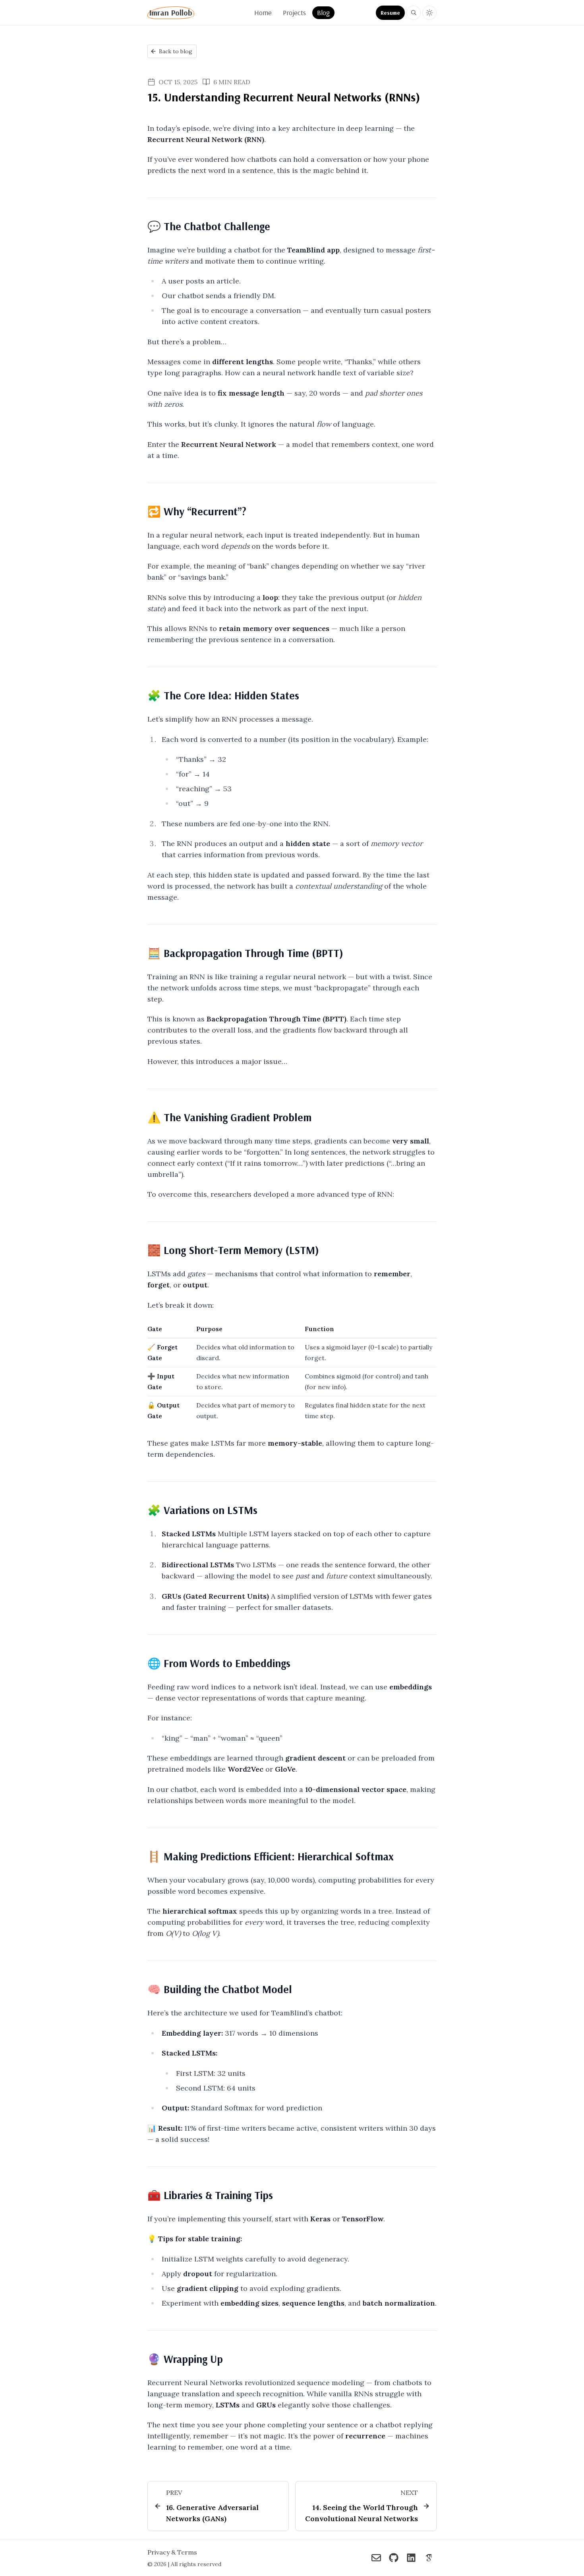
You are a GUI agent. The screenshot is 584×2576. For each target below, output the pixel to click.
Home (263, 13)
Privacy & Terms (172, 2552)
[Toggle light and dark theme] (429, 13)
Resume (390, 13)
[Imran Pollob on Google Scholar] (429, 2558)
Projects (294, 13)
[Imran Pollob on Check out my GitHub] (394, 2558)
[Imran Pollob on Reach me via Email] (376, 2558)
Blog (323, 13)
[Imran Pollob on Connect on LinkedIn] (411, 2558)
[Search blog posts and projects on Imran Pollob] (414, 13)
